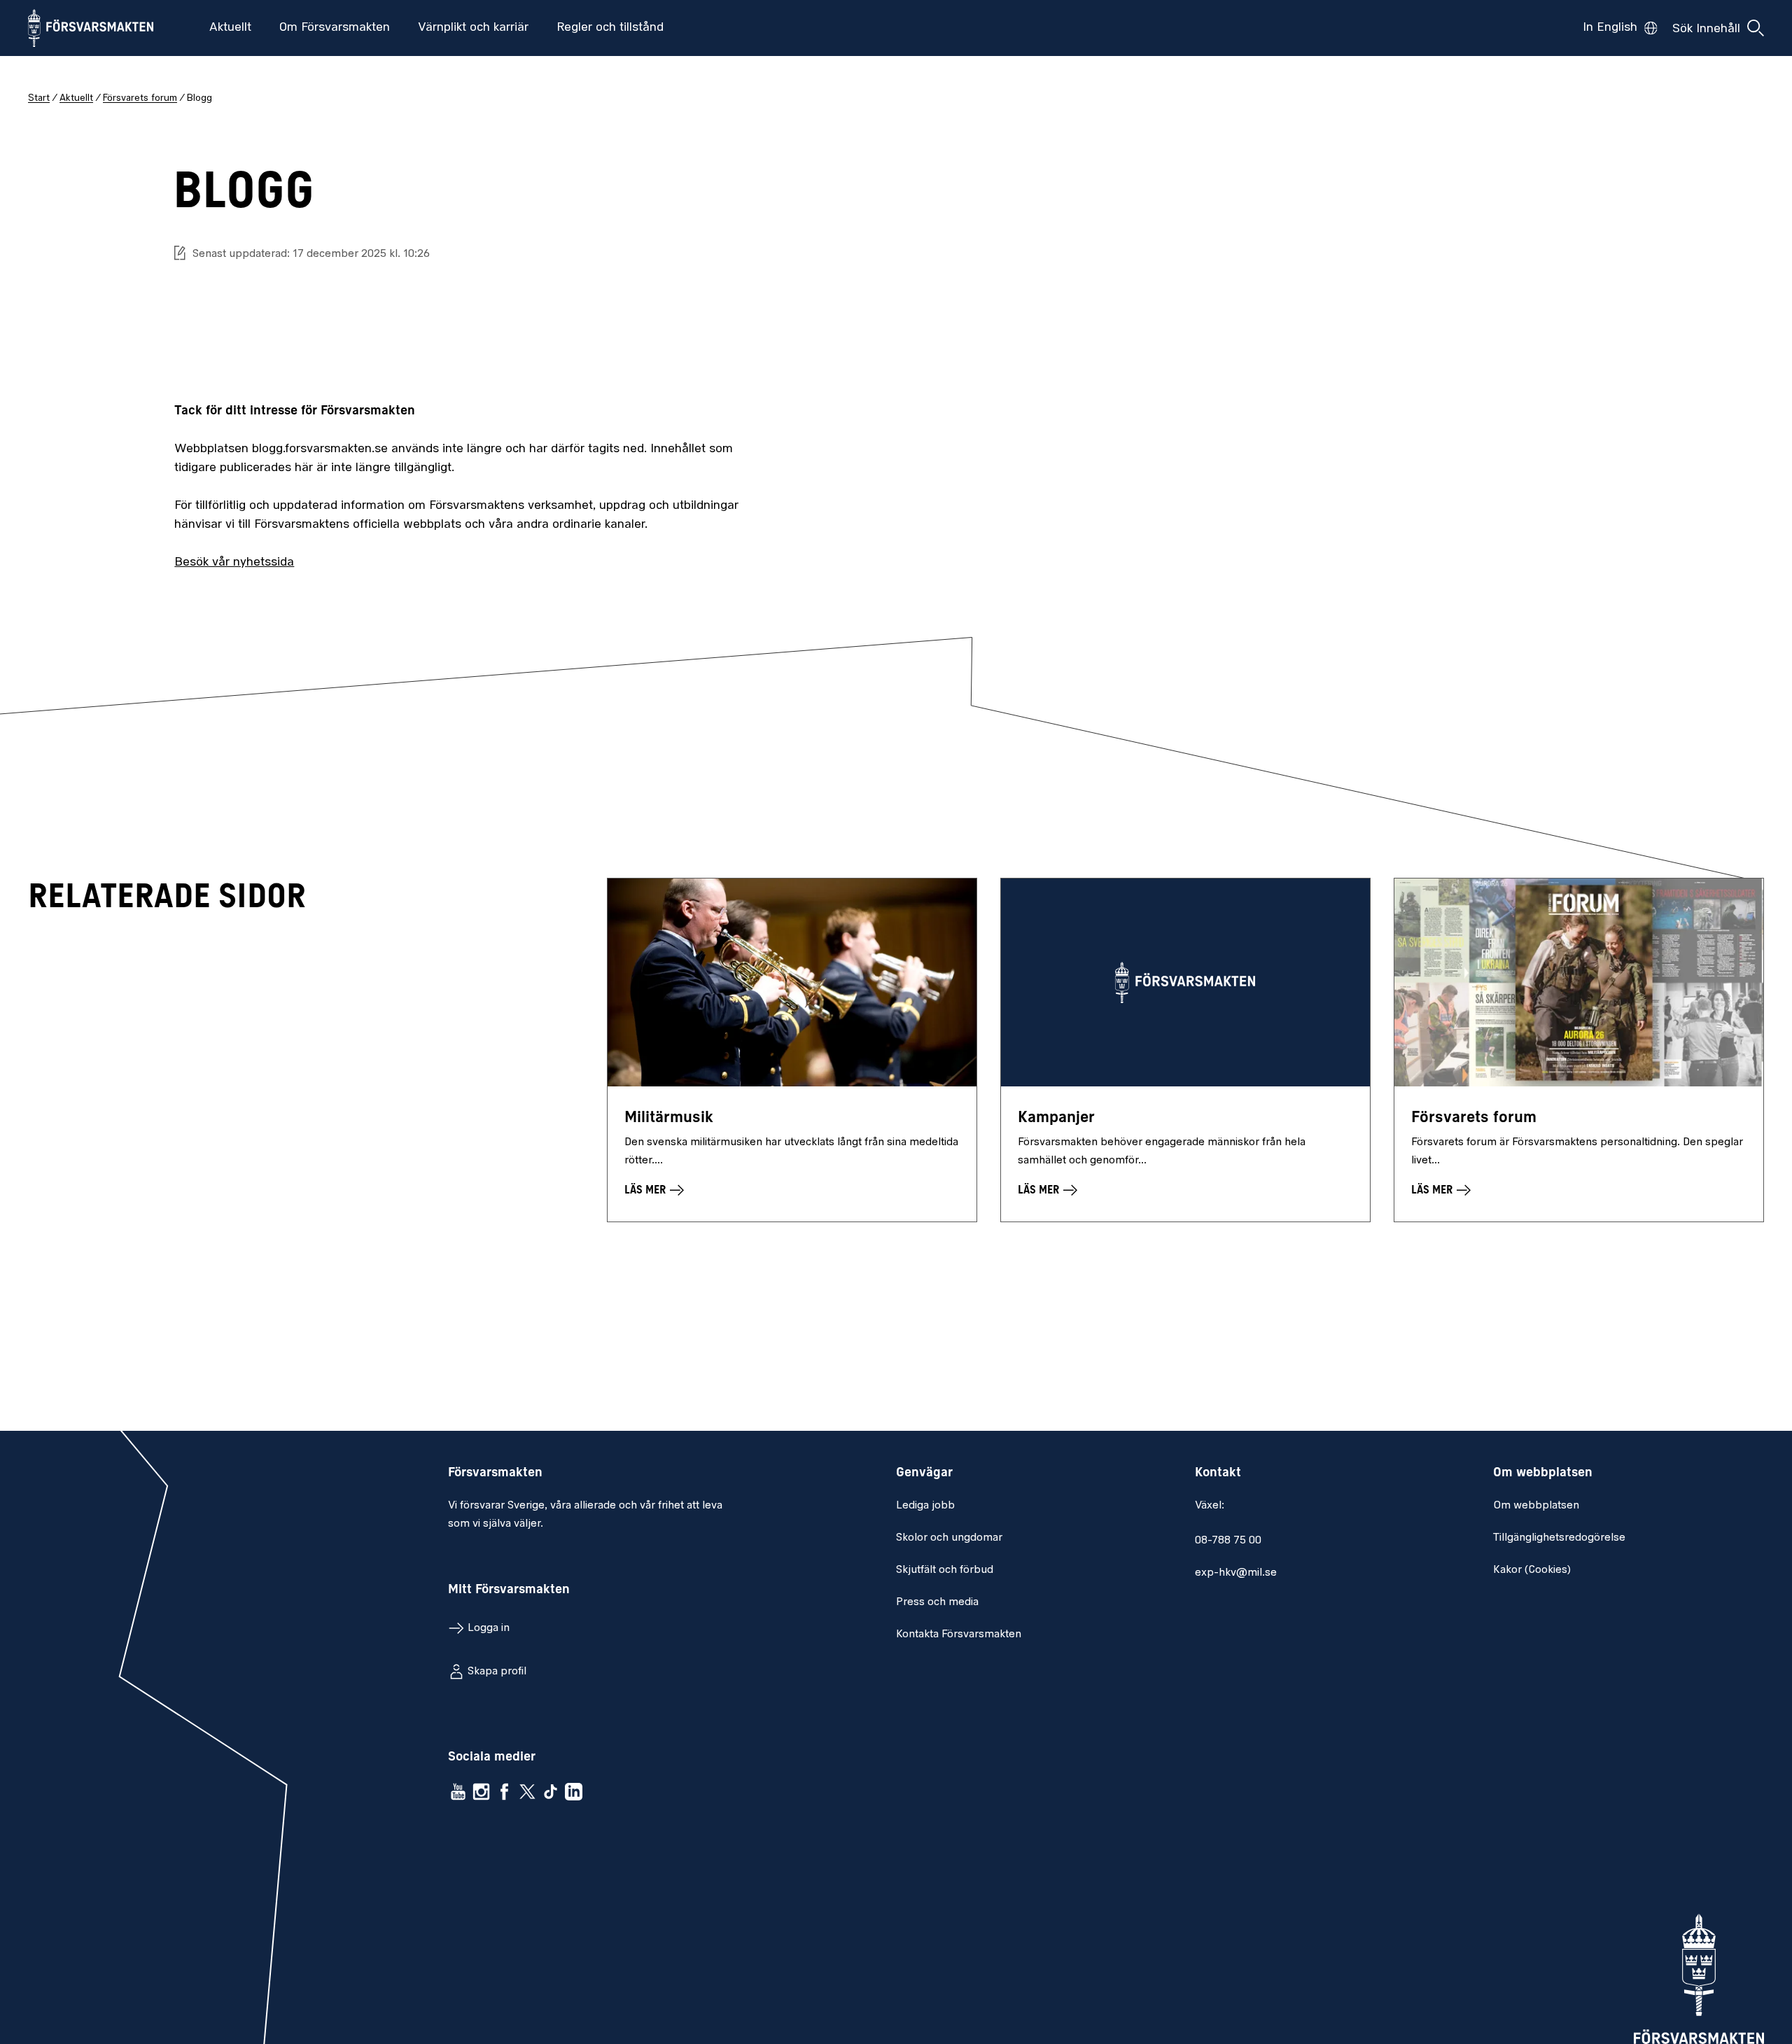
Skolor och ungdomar (949, 1538)
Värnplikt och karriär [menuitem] (473, 28)
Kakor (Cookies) (1532, 1570)
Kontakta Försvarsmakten (959, 1634)
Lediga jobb (925, 1506)
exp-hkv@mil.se (1236, 1573)
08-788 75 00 (1228, 1541)
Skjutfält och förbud (945, 1570)
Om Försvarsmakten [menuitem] (335, 28)
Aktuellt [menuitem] (230, 28)
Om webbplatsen (1536, 1506)
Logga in (489, 1628)
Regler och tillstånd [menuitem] (610, 28)
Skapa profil (497, 1672)
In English (1610, 28)
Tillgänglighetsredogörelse (1559, 1538)
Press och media (937, 1602)
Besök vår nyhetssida (234, 563)
